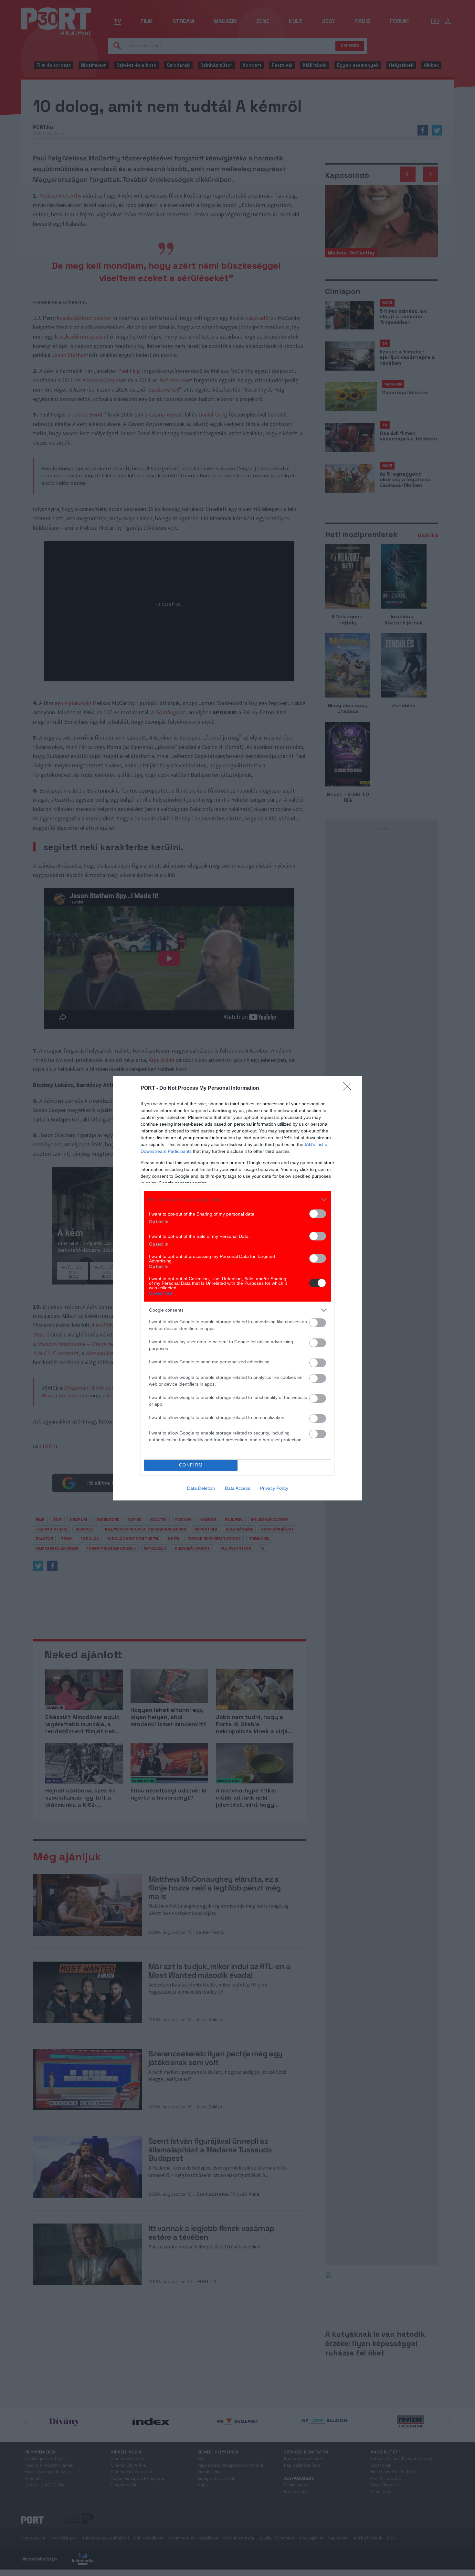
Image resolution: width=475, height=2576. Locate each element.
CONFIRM (191, 1465)
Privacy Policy (274, 1488)
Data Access (238, 1488)
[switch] (318, 1214)
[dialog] (238, 1288)
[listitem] (238, 1200)
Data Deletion (201, 1488)
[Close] (349, 1088)
